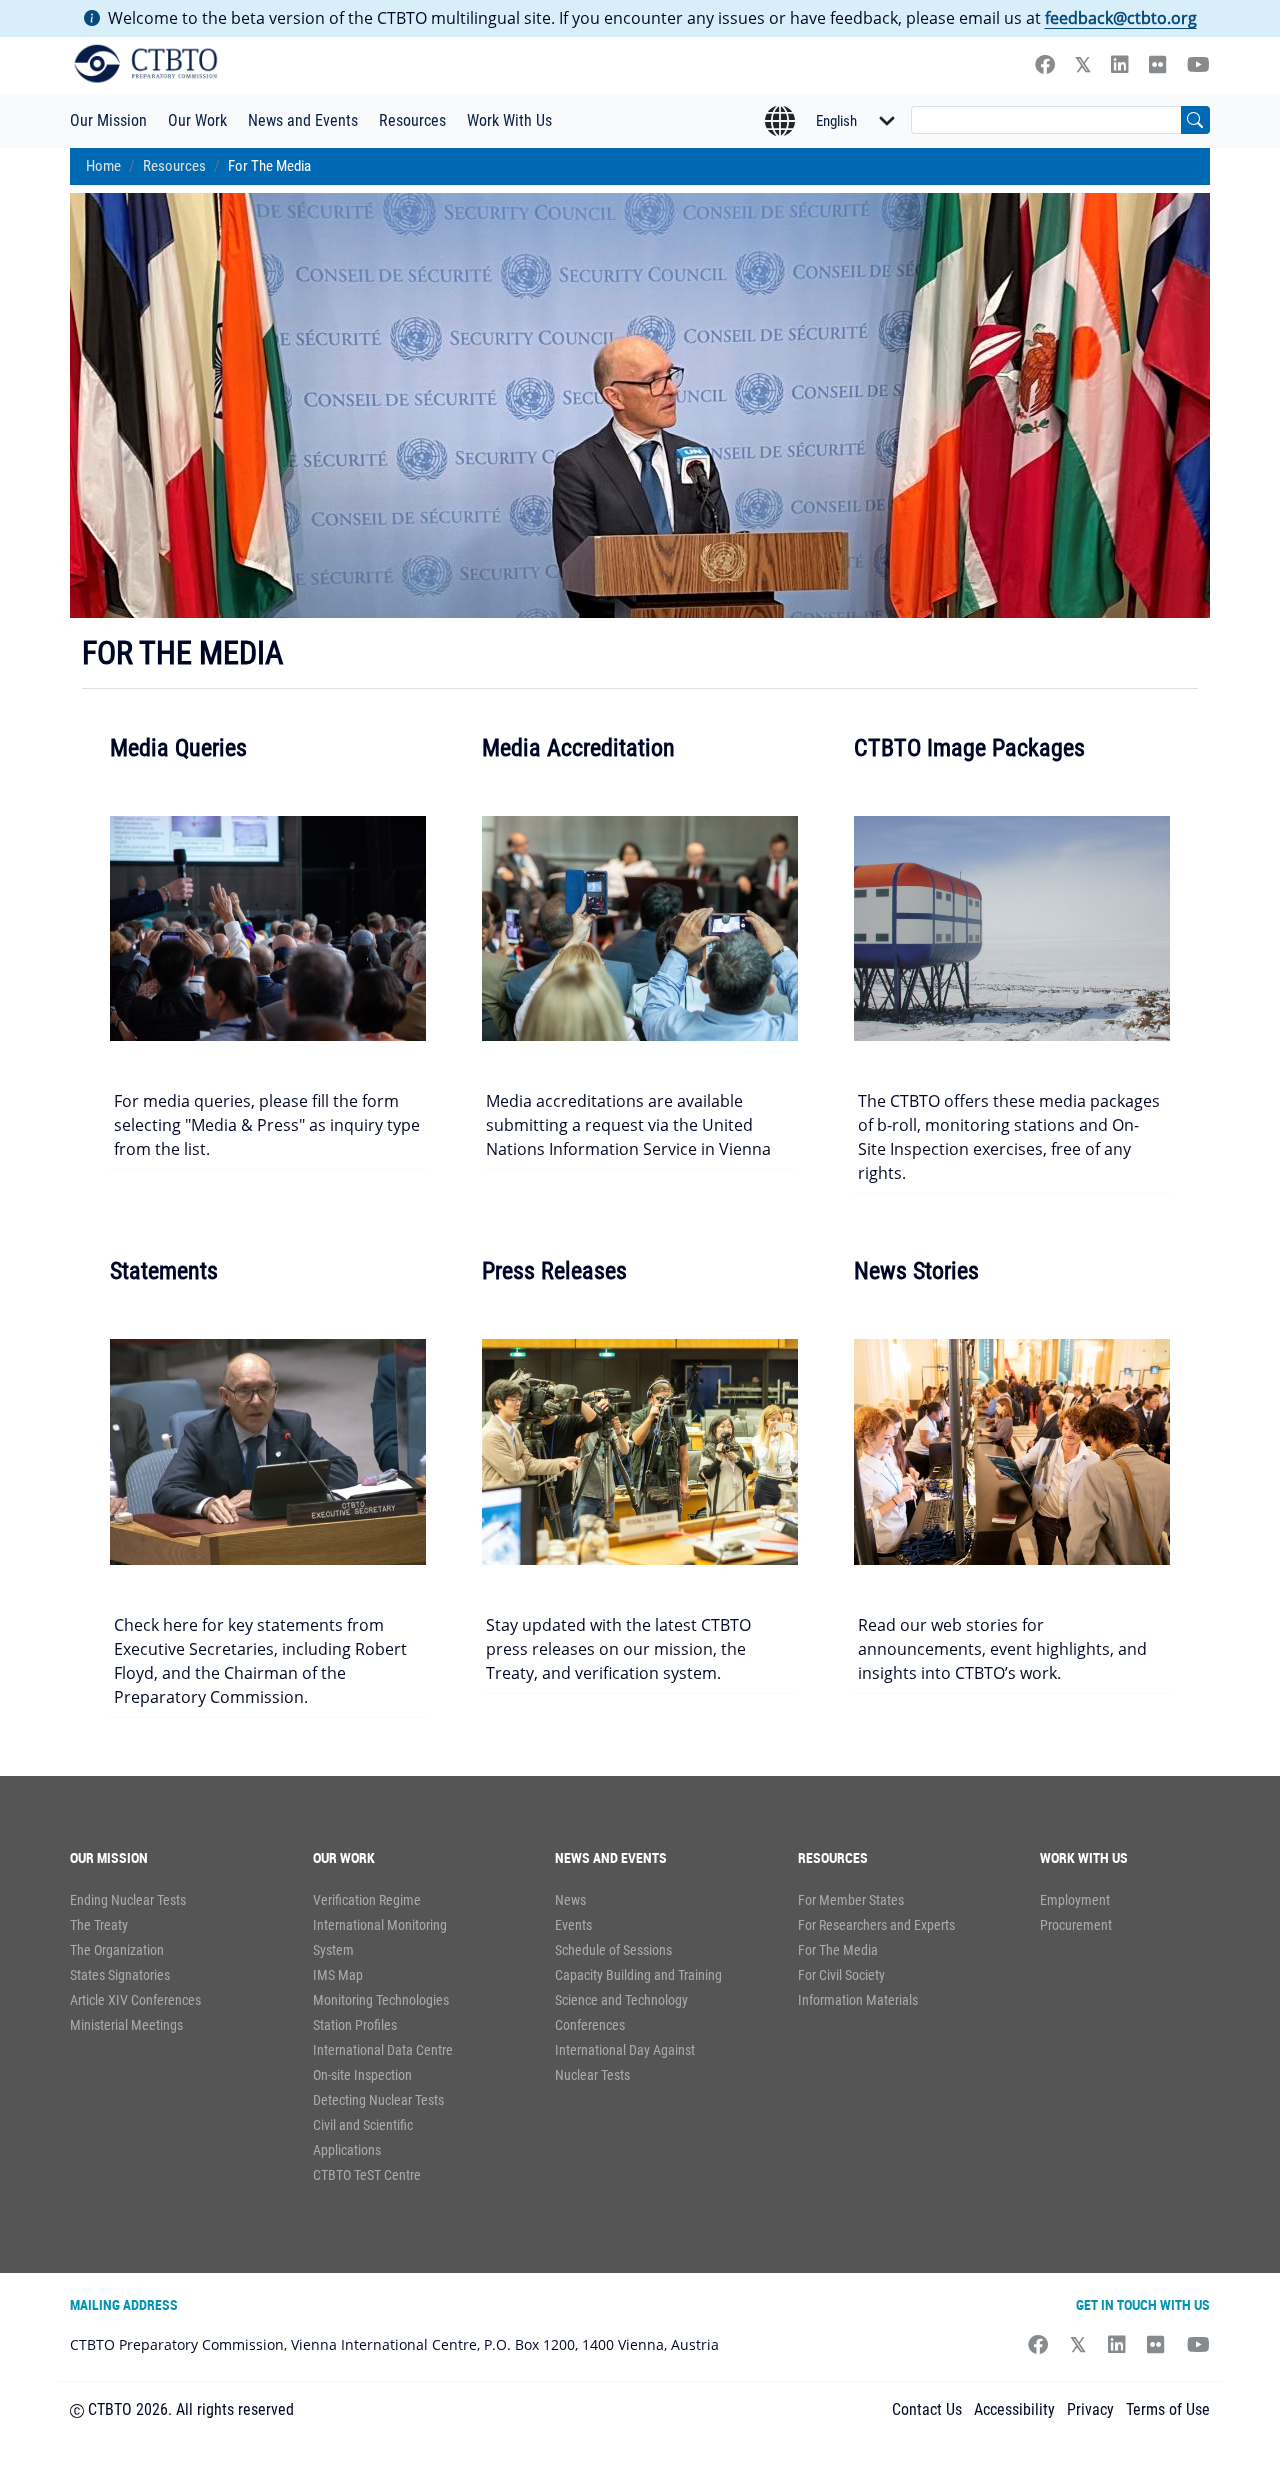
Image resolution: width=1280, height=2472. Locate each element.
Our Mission (108, 120)
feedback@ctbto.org (1121, 18)
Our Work (197, 120)
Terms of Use (1168, 2409)
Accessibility (1014, 2409)
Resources (412, 120)
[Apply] (1195, 120)
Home (103, 166)
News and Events (303, 120)
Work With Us (509, 120)
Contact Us (927, 2409)
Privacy (1090, 2409)
